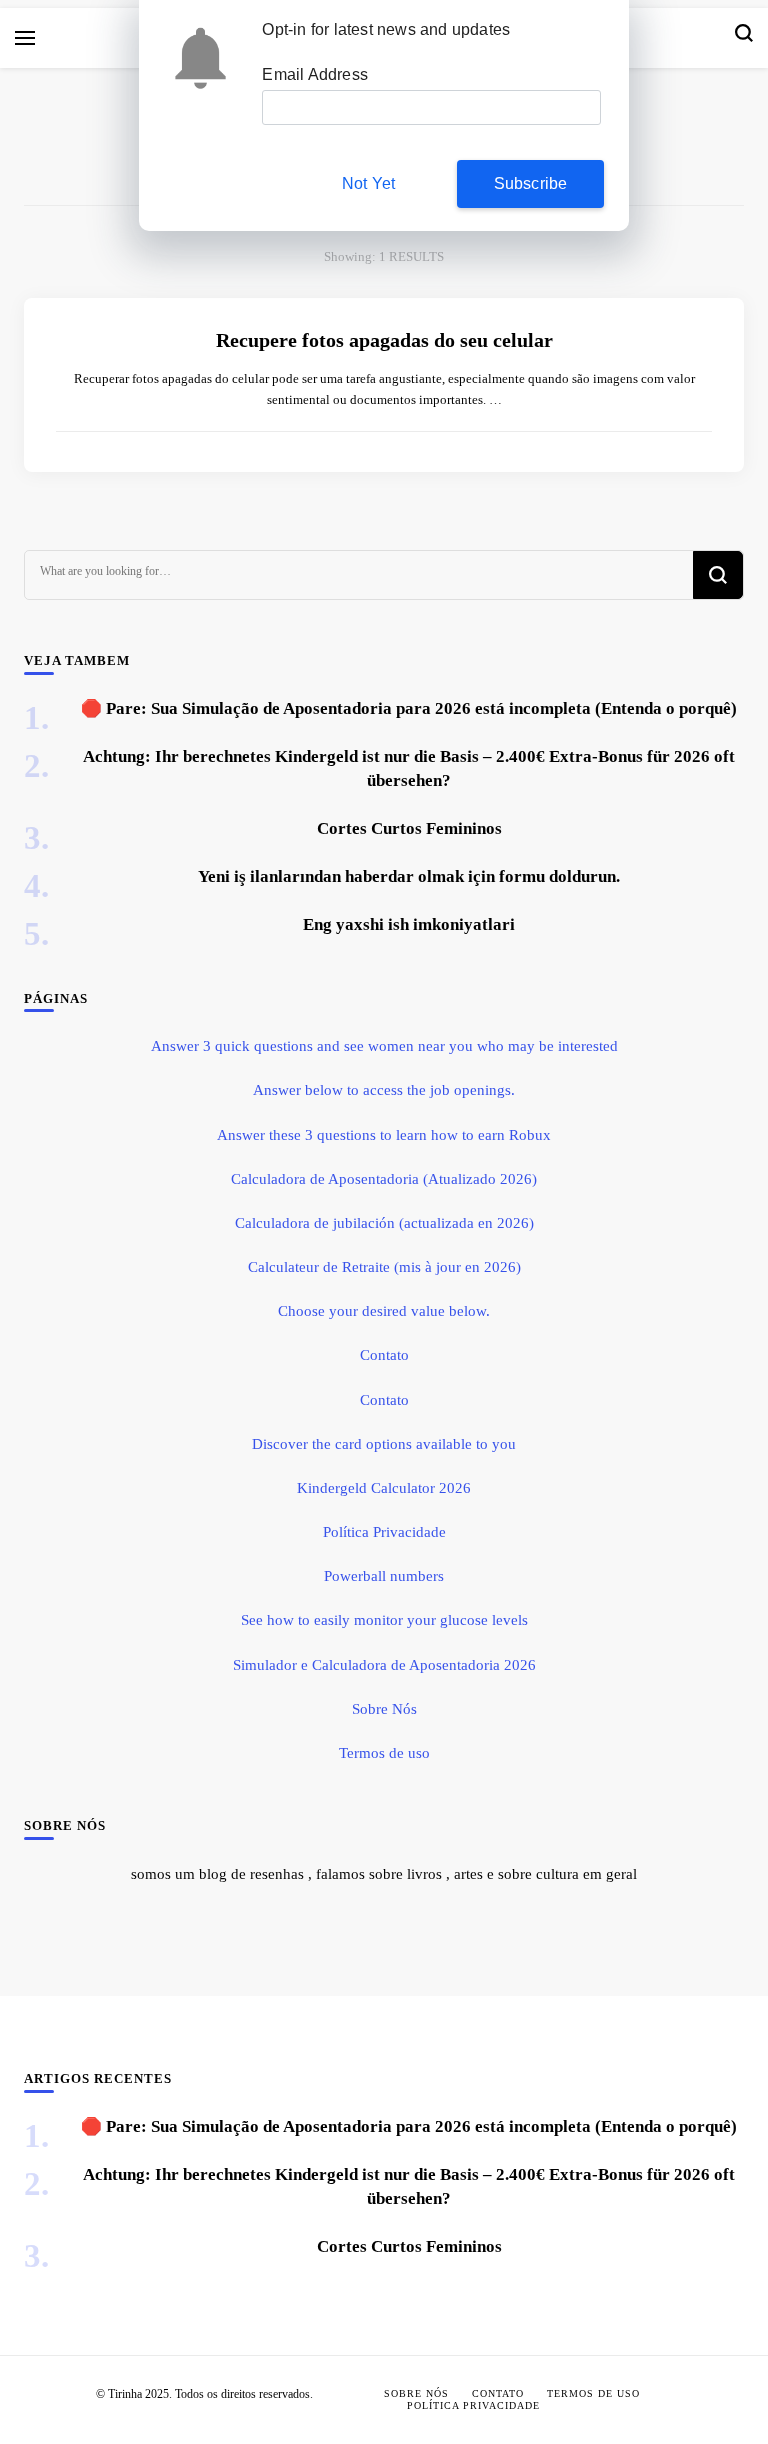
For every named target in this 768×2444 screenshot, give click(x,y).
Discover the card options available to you (384, 1444)
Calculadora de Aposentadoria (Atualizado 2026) (384, 1179)
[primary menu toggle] (25, 38)
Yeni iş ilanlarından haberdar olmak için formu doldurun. (409, 876)
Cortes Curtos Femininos (409, 828)
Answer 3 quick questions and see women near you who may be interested (384, 1046)
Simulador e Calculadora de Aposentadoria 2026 (384, 1665)
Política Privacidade (384, 1532)
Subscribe (531, 183)
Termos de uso (384, 1753)
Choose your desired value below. (384, 1311)
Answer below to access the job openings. (384, 1090)
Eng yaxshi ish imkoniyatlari (409, 924)
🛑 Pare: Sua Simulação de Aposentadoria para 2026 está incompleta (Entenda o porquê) (409, 708)
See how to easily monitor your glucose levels (384, 1620)
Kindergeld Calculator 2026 (384, 1488)
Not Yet (368, 183)
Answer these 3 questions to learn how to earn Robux (384, 1135)
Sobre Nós (384, 1709)
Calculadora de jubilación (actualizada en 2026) (384, 1223)
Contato (384, 1355)
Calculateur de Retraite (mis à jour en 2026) (384, 1267)
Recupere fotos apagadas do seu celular (384, 340)
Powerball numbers (384, 1576)
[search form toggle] (744, 38)
